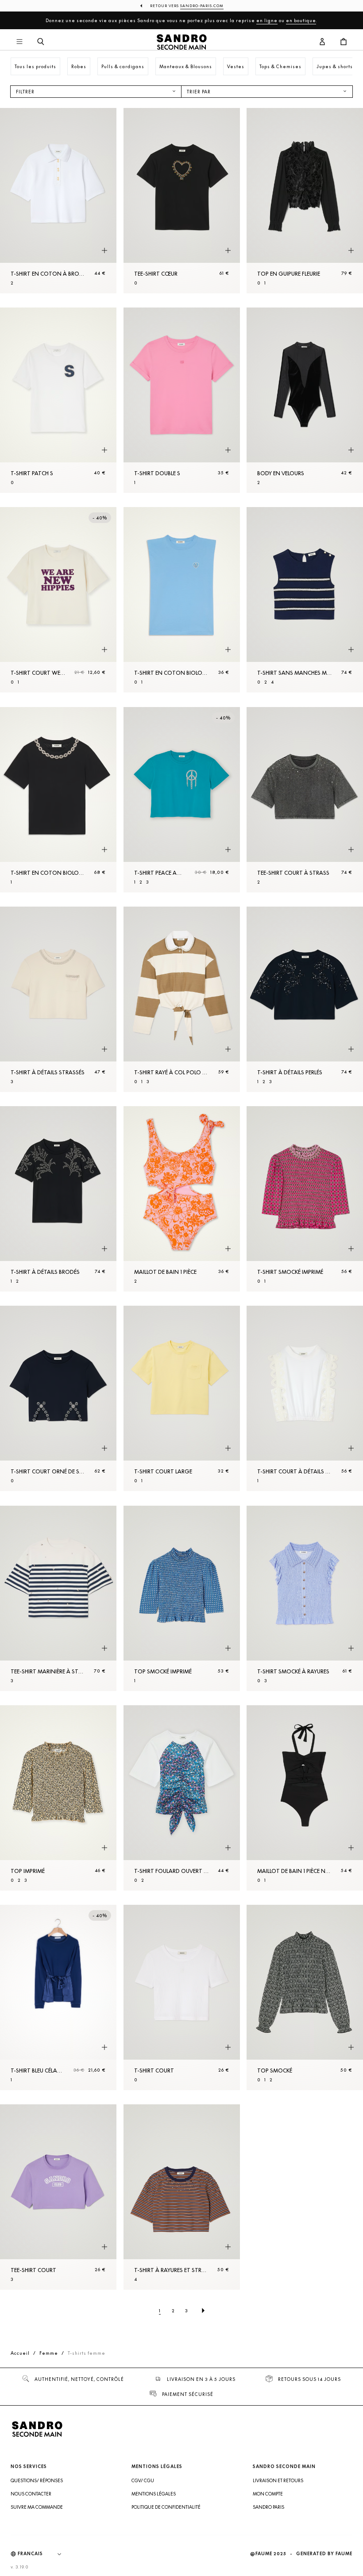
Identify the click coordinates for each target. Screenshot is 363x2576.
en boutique (301, 20)
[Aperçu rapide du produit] (104, 251)
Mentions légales (154, 2494)
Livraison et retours (278, 2480)
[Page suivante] (203, 2311)
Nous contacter (31, 2494)
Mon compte (268, 2494)
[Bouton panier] (344, 42)
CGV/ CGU (143, 2480)
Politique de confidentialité (166, 2507)
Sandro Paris (268, 2507)
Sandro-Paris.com (202, 6)
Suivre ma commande (37, 2507)
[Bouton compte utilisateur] (322, 42)
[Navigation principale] (19, 42)
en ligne (267, 20)
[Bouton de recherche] (41, 42)
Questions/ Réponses (37, 2480)
